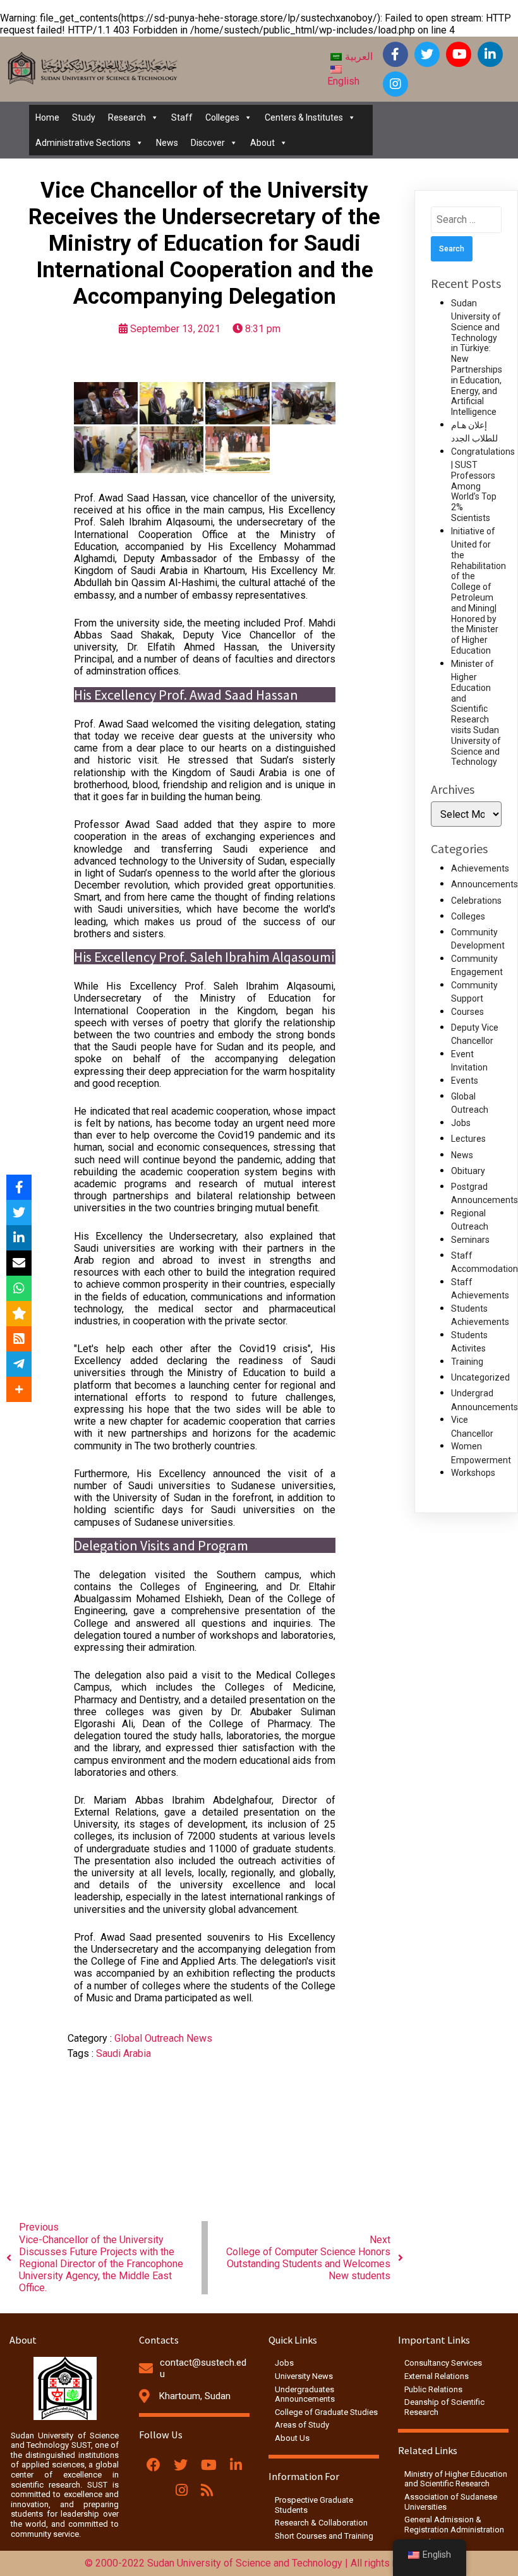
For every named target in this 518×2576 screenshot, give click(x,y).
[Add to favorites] (19, 1314)
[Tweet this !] (19, 1213)
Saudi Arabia (123, 2053)
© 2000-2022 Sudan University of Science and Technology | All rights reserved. (259, 2563)
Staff (182, 117)
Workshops (473, 1473)
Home (47, 117)
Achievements (480, 868)
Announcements (485, 884)
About (262, 143)
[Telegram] (19, 1364)
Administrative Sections (83, 143)
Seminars (470, 1240)
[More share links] (19, 1389)
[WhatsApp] (19, 1288)
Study (84, 117)
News (167, 143)
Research (127, 117)
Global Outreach (150, 2038)
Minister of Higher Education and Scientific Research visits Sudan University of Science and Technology (476, 713)
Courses (467, 1012)
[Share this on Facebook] (19, 1187)
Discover (208, 143)
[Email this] (19, 1263)
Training (467, 1362)
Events (465, 1081)
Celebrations (476, 901)
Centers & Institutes (304, 117)
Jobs (461, 1123)
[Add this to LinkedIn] (19, 1238)
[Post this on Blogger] (19, 1339)
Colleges (222, 117)
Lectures (468, 1139)
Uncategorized (480, 1377)
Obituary (468, 1171)
